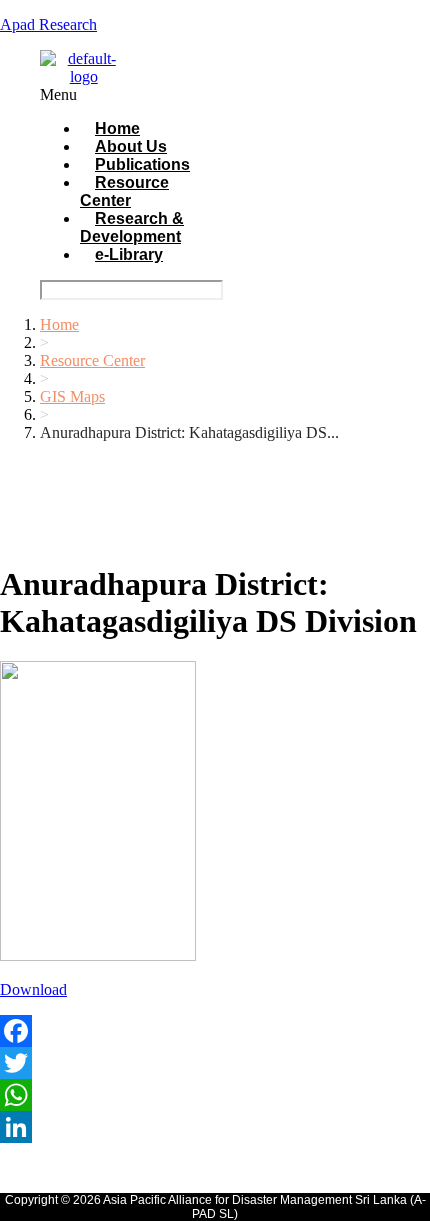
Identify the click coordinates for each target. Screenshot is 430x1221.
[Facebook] (215, 1031)
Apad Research (48, 24)
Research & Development (132, 227)
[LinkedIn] (215, 1127)
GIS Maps (72, 396)
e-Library (129, 254)
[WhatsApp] (215, 1095)
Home (59, 324)
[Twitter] (215, 1063)
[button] (127, 95)
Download (33, 989)
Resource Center (124, 191)
